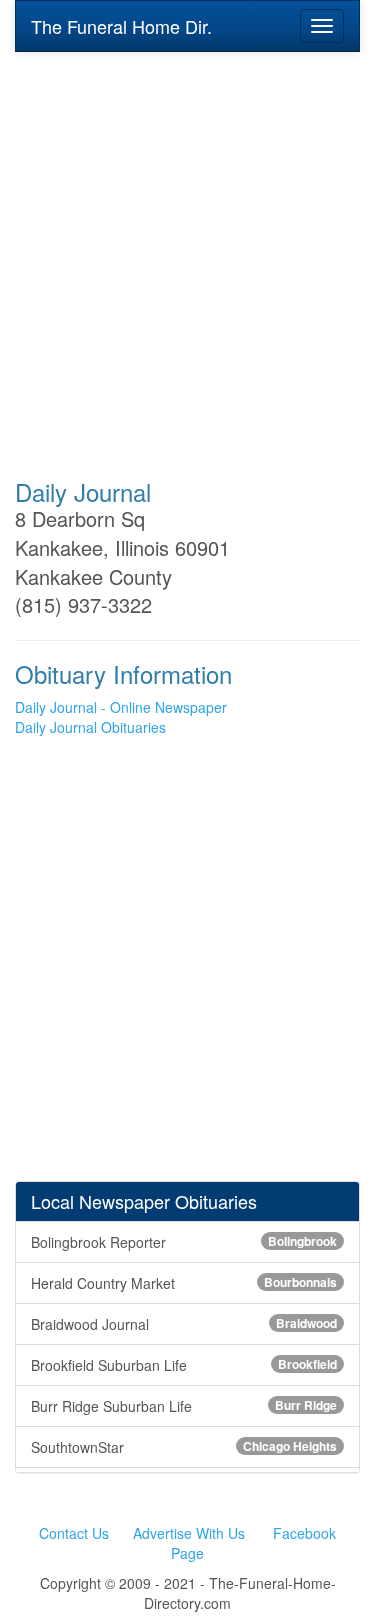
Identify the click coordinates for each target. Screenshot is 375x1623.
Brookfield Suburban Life (184, 1365)
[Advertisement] (187, 251)
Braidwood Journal (184, 1324)
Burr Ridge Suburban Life (184, 1406)
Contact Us (74, 1533)
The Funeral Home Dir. (121, 26)
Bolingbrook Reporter (184, 1242)
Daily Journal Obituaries (90, 727)
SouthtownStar (184, 1447)
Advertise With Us (189, 1533)
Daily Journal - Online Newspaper (121, 707)
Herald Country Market (184, 1283)
